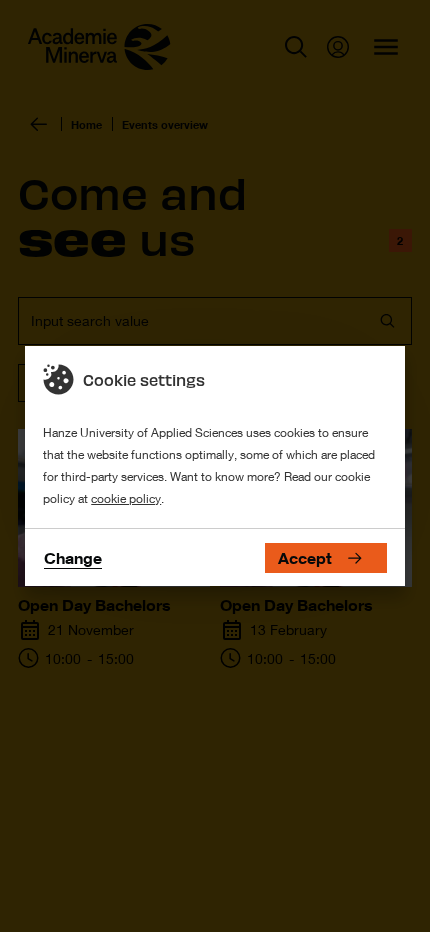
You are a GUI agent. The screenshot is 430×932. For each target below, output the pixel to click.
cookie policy (126, 498)
